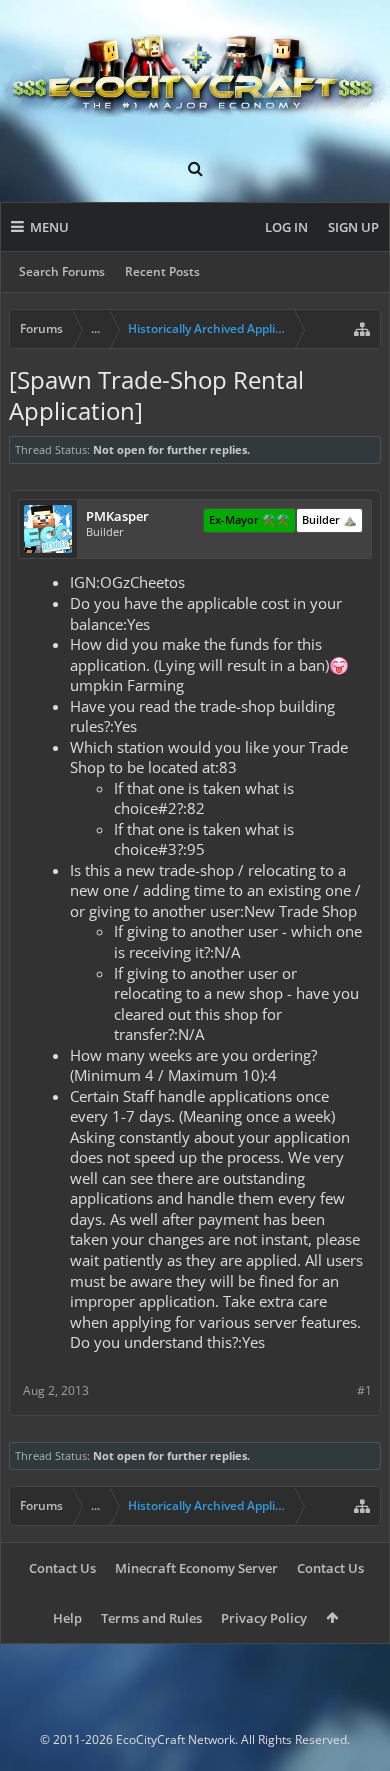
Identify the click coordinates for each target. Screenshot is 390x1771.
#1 (364, 1390)
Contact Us (62, 1568)
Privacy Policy (264, 1618)
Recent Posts (162, 271)
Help (67, 1618)
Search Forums (62, 271)
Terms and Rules (151, 1618)
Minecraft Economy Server (196, 1568)
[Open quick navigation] (362, 329)
